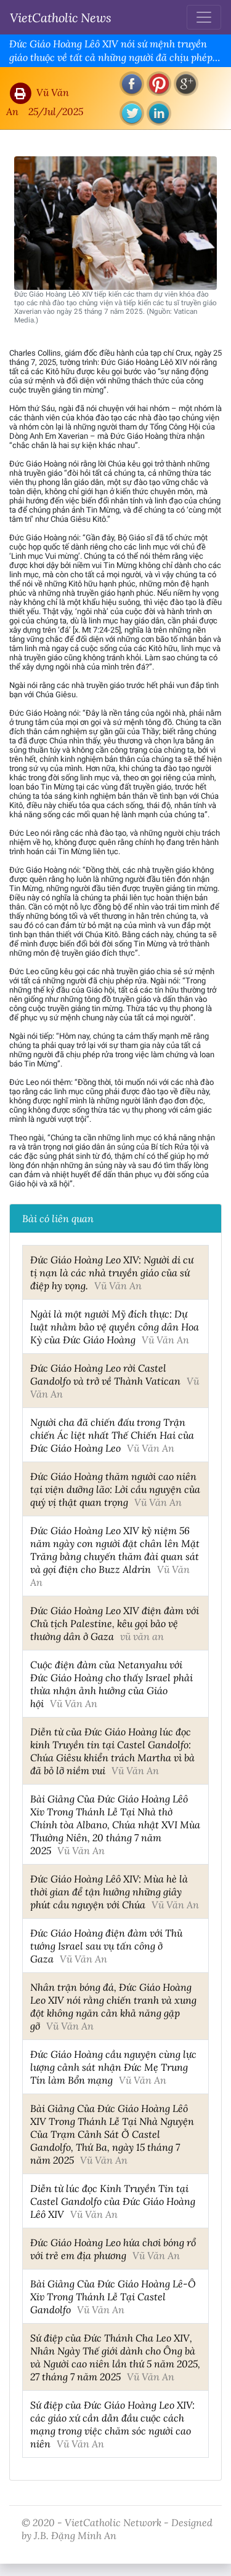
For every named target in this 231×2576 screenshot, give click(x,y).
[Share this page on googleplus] (186, 84)
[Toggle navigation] (204, 17)
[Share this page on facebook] (132, 84)
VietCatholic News (61, 17)
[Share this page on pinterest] (159, 84)
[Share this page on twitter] (132, 113)
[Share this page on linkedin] (159, 113)
